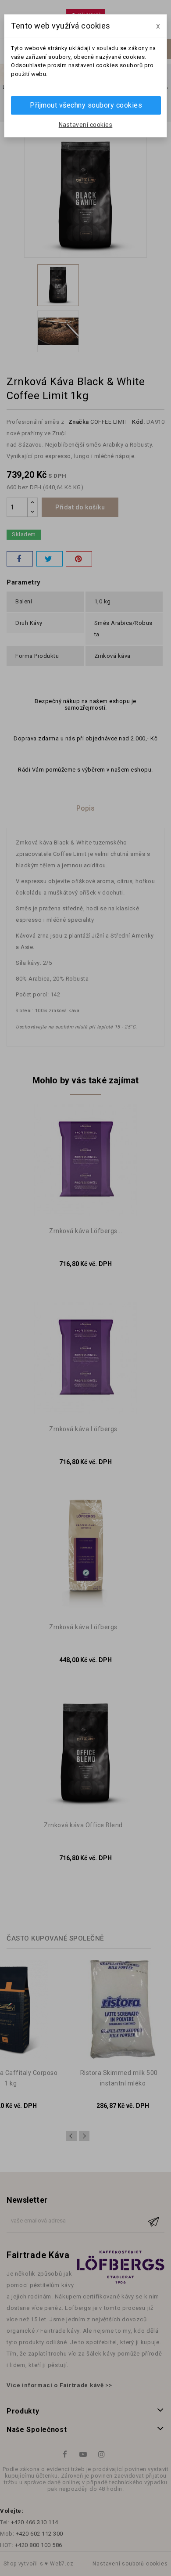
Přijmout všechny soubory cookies (86, 105)
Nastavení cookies (86, 125)
